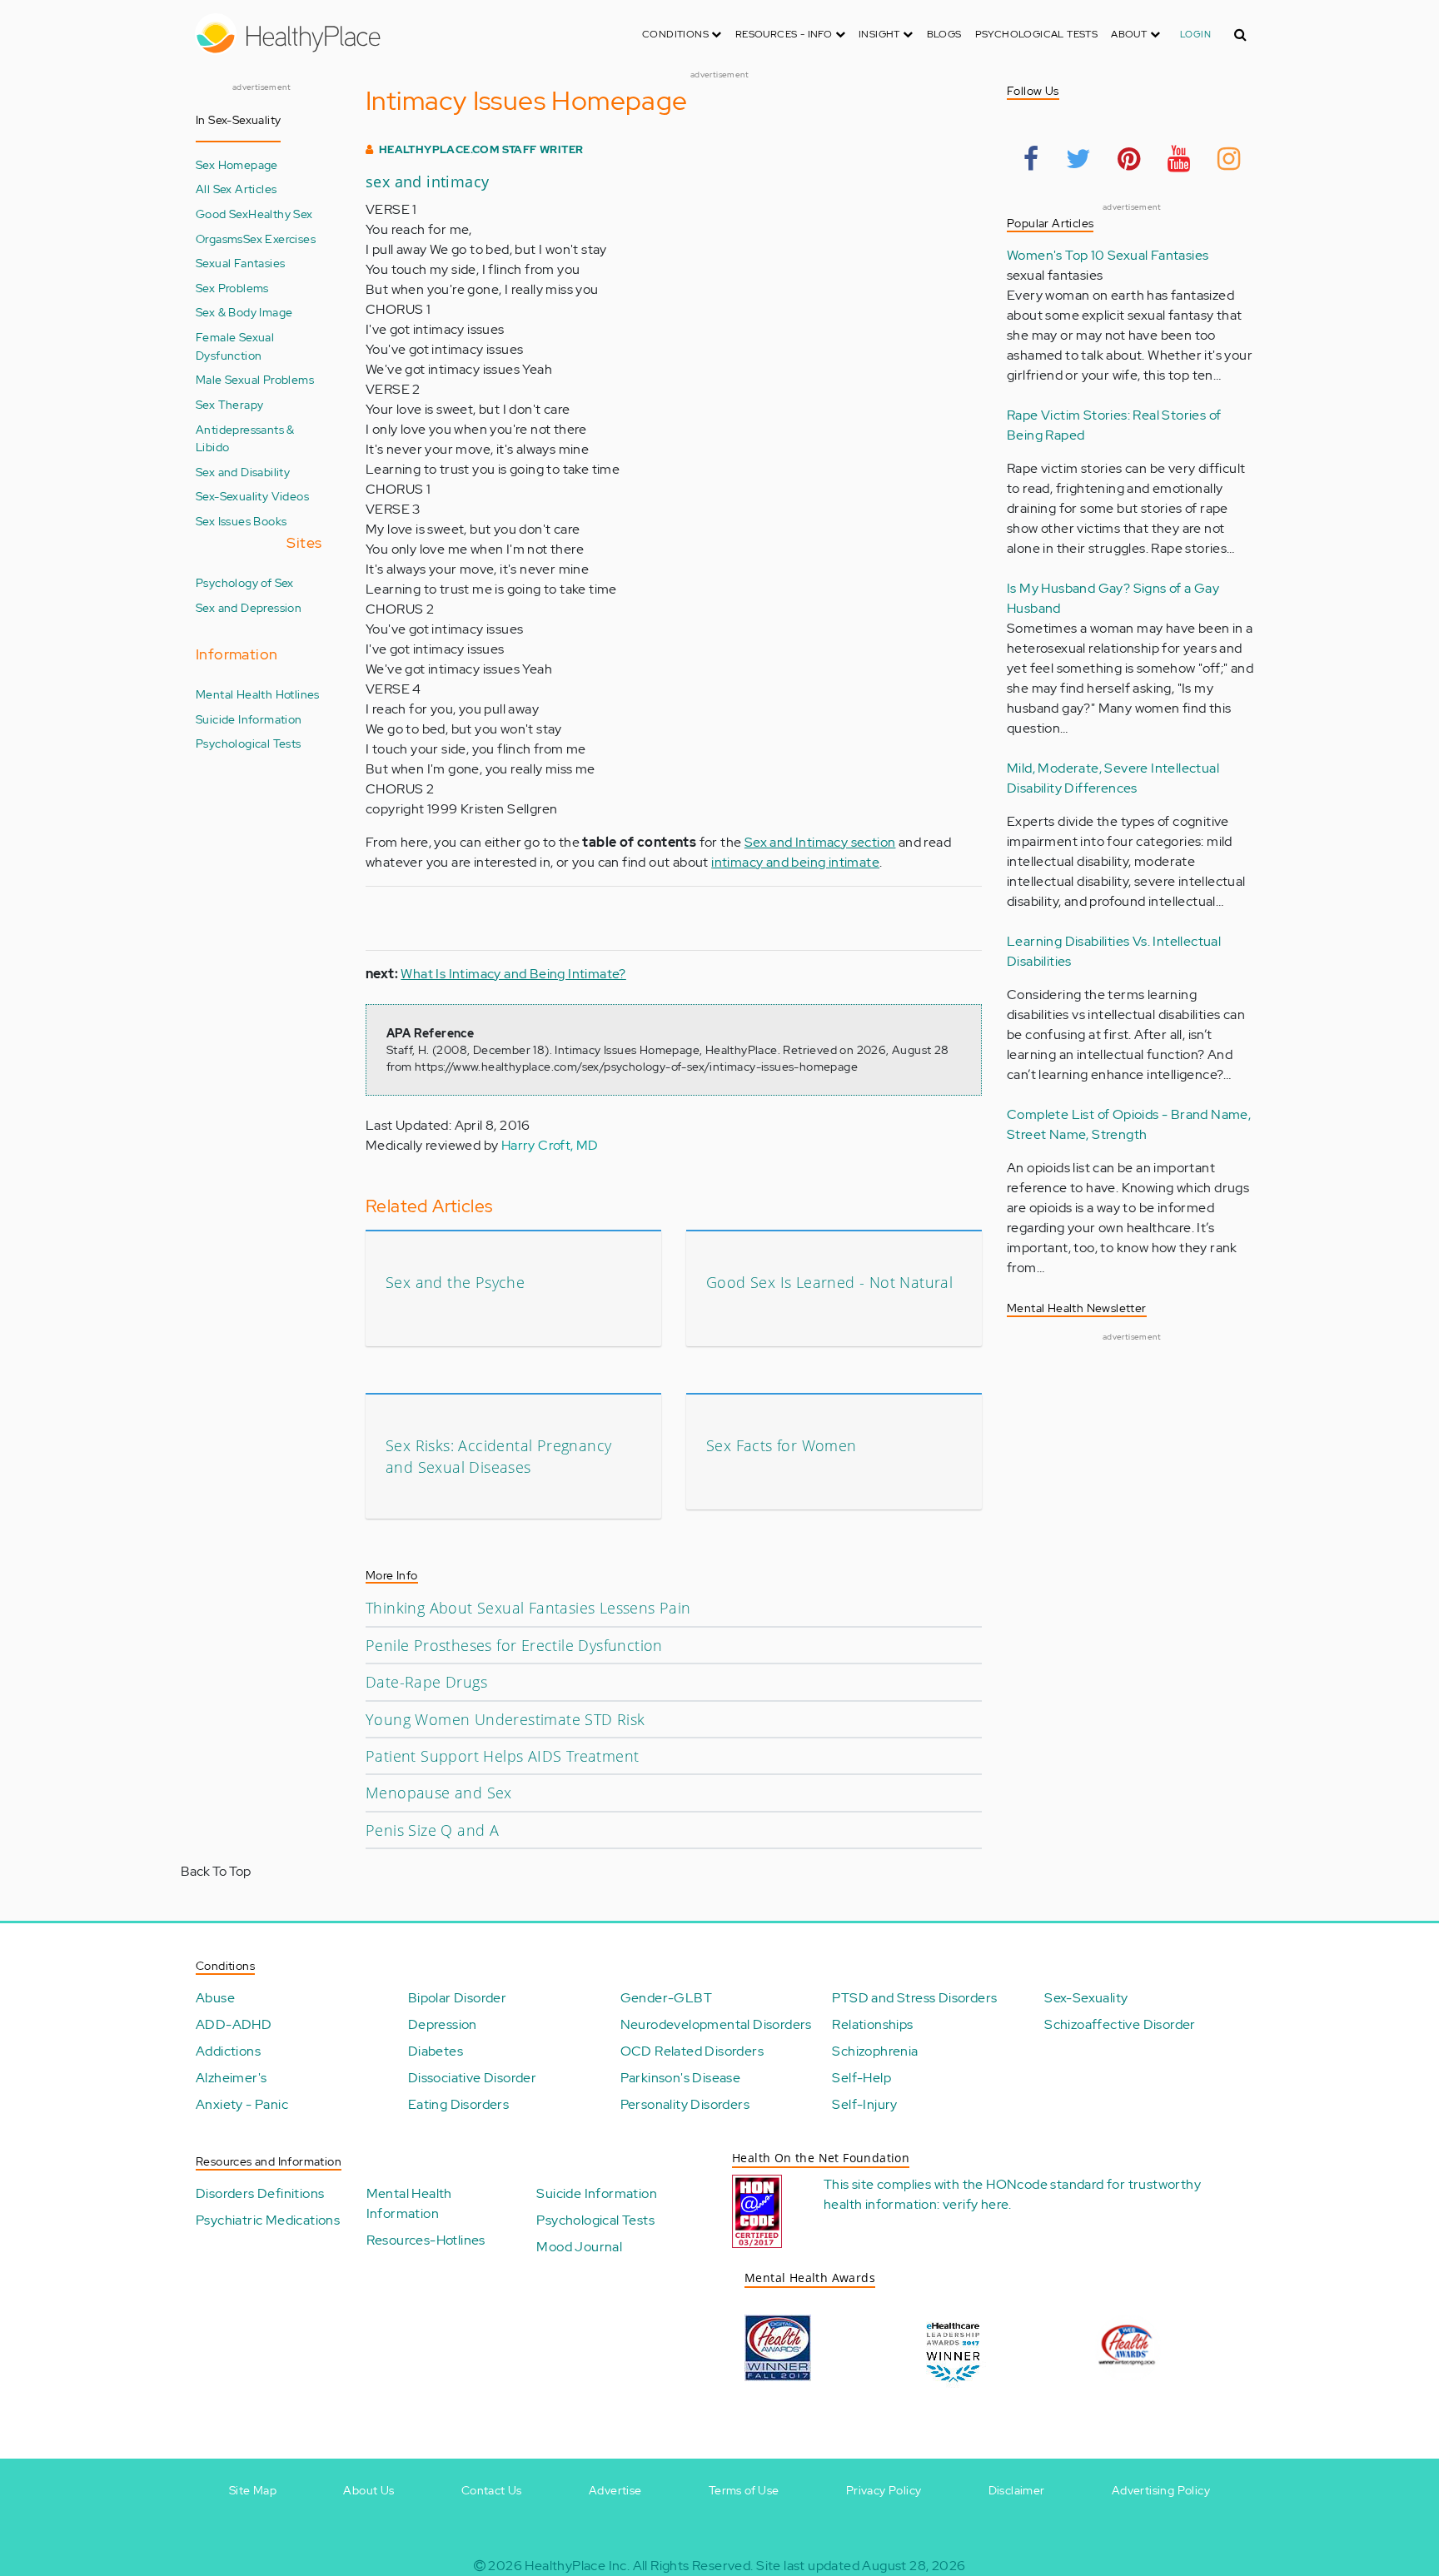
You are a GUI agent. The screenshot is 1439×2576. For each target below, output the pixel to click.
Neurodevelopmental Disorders (716, 2024)
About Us (368, 2490)
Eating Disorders (458, 2104)
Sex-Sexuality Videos (252, 496)
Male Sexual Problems (255, 379)
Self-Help (861, 2078)
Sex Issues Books (241, 521)
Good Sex (222, 214)
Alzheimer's (231, 2078)
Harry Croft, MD (550, 1145)
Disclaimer (1017, 2490)
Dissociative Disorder (472, 2078)
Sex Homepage (237, 164)
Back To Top (216, 1871)
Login (1195, 34)
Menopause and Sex (439, 1793)
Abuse (215, 1998)
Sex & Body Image (244, 312)
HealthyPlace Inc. (577, 2566)
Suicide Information (249, 719)
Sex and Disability (243, 472)
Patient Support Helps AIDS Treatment (502, 1756)
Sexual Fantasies (240, 263)
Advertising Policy (1161, 2490)
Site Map (253, 2490)
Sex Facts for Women (782, 1445)
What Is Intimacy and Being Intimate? (513, 974)
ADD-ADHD (234, 2024)
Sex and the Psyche (455, 1282)
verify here (976, 2204)
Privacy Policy (884, 2490)
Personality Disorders (685, 2104)
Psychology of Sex (245, 582)
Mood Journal (579, 2247)
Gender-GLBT (666, 1998)
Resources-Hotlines (426, 2240)
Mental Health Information (409, 2203)
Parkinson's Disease (681, 2078)
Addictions (228, 2051)
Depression (443, 2024)
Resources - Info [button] (785, 34)
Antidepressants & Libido (245, 438)
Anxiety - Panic (242, 2104)
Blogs (944, 34)
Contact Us (492, 2490)
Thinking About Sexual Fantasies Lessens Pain (528, 1608)
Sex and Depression (249, 607)
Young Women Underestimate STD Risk (505, 1719)
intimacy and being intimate (795, 862)
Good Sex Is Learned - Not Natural (829, 1282)
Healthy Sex (280, 214)
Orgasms (219, 239)
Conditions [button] (677, 34)
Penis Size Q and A (432, 1830)
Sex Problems (232, 288)
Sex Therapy (229, 404)
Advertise (615, 2490)
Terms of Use (744, 2490)
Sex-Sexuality (1086, 1998)
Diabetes (436, 2051)
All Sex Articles (236, 189)
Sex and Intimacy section (820, 842)
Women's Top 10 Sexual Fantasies (1108, 255)
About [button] (1130, 34)
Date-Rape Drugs (426, 1682)
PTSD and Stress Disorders (914, 1998)
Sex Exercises (279, 239)
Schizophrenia (875, 2051)
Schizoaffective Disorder (1120, 2024)
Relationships (872, 2024)
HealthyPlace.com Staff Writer (481, 149)
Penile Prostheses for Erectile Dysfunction (514, 1645)
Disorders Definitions (260, 2193)
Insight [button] (881, 34)
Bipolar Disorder (457, 1998)
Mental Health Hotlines (258, 694)
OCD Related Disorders (692, 2051)
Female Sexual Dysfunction (235, 346)
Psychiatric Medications (268, 2220)
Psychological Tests (1037, 34)
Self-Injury (864, 2104)
